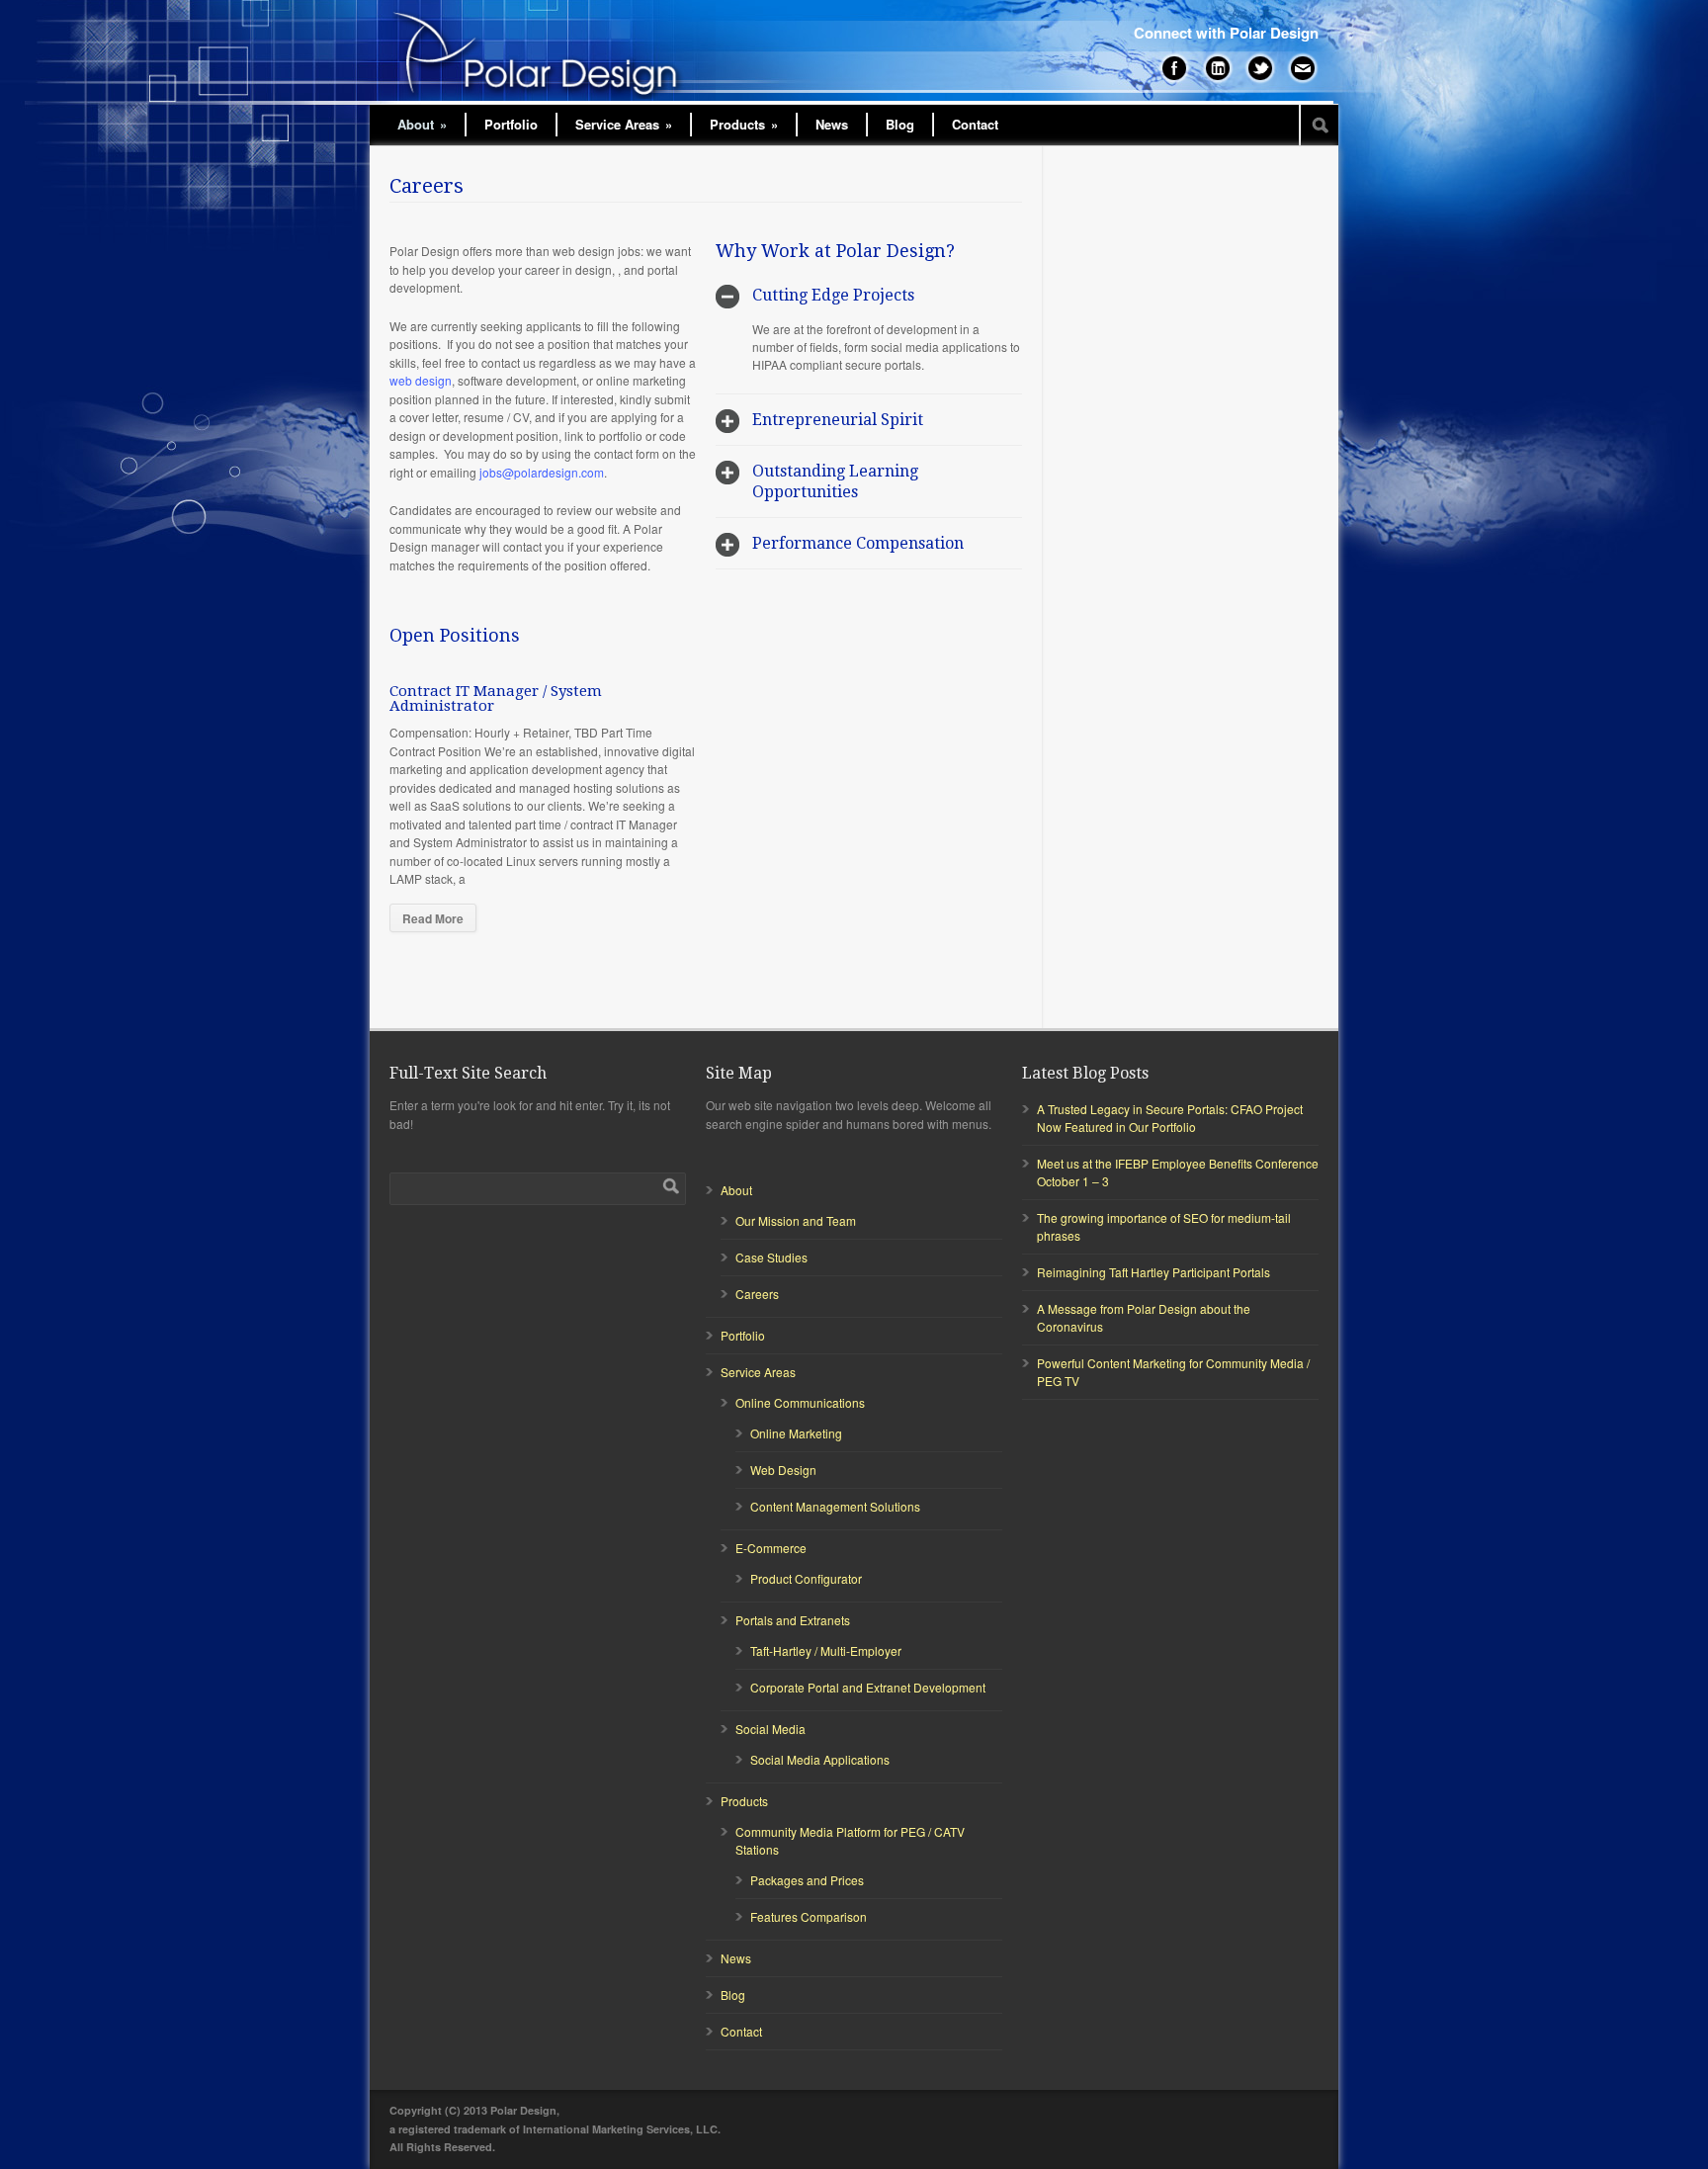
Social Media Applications (820, 1759)
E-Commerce (771, 1548)
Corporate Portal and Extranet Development (868, 1687)
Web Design (783, 1470)
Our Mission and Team (796, 1220)
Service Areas (624, 124)
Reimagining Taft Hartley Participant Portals (1153, 1272)
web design (421, 380)
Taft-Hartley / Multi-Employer (826, 1650)
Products (744, 124)
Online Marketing (796, 1433)
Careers (757, 1294)
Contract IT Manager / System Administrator (496, 698)
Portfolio (511, 124)
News (832, 124)
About (422, 124)
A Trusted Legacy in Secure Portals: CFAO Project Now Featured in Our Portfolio (1170, 1118)
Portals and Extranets (793, 1620)
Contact (975, 124)
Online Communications (800, 1402)
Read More (433, 918)
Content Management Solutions (835, 1506)
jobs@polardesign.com (542, 472)
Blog (900, 124)
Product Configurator (806, 1578)
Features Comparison (809, 1916)
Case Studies (771, 1257)
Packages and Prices (807, 1880)
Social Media (770, 1729)
